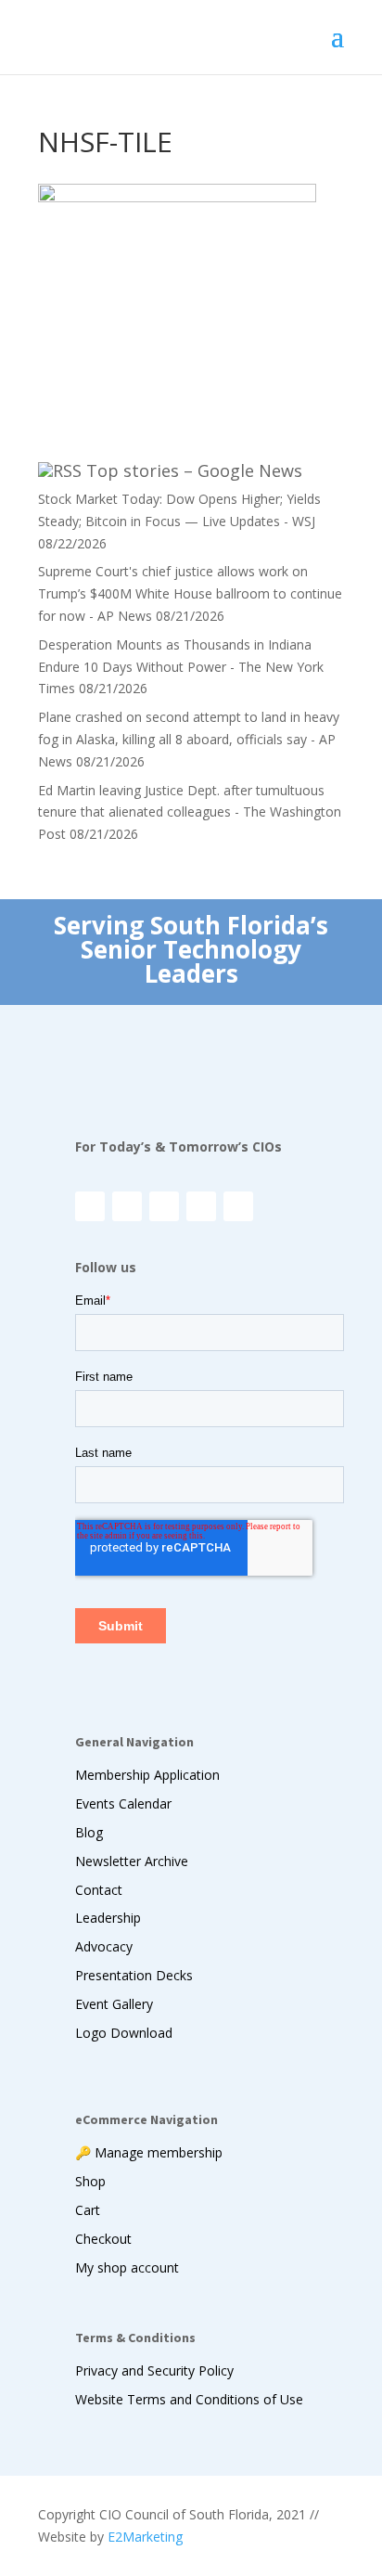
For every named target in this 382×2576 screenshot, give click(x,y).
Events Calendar (123, 1803)
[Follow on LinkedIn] (201, 1206)
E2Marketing (145, 2537)
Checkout (103, 2239)
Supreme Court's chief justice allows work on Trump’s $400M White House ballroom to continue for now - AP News (190, 593)
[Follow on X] (164, 1206)
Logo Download (124, 2033)
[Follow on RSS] (238, 1206)
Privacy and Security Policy (154, 2370)
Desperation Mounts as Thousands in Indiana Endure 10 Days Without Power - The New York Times (181, 667)
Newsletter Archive (132, 1861)
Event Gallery (114, 2004)
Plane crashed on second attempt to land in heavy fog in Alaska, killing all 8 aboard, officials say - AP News (189, 739)
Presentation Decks (134, 1975)
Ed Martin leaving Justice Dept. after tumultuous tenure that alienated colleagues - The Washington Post (190, 812)
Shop (90, 2181)
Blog (89, 1832)
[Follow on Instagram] (90, 1206)
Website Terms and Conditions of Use (189, 2399)
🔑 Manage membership (149, 2152)
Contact (99, 1890)
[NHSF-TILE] (177, 197)
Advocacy (104, 1946)
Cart (88, 2210)
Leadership (108, 1918)
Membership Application (147, 1775)
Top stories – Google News (194, 470)
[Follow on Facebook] (127, 1206)
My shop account (127, 2267)
